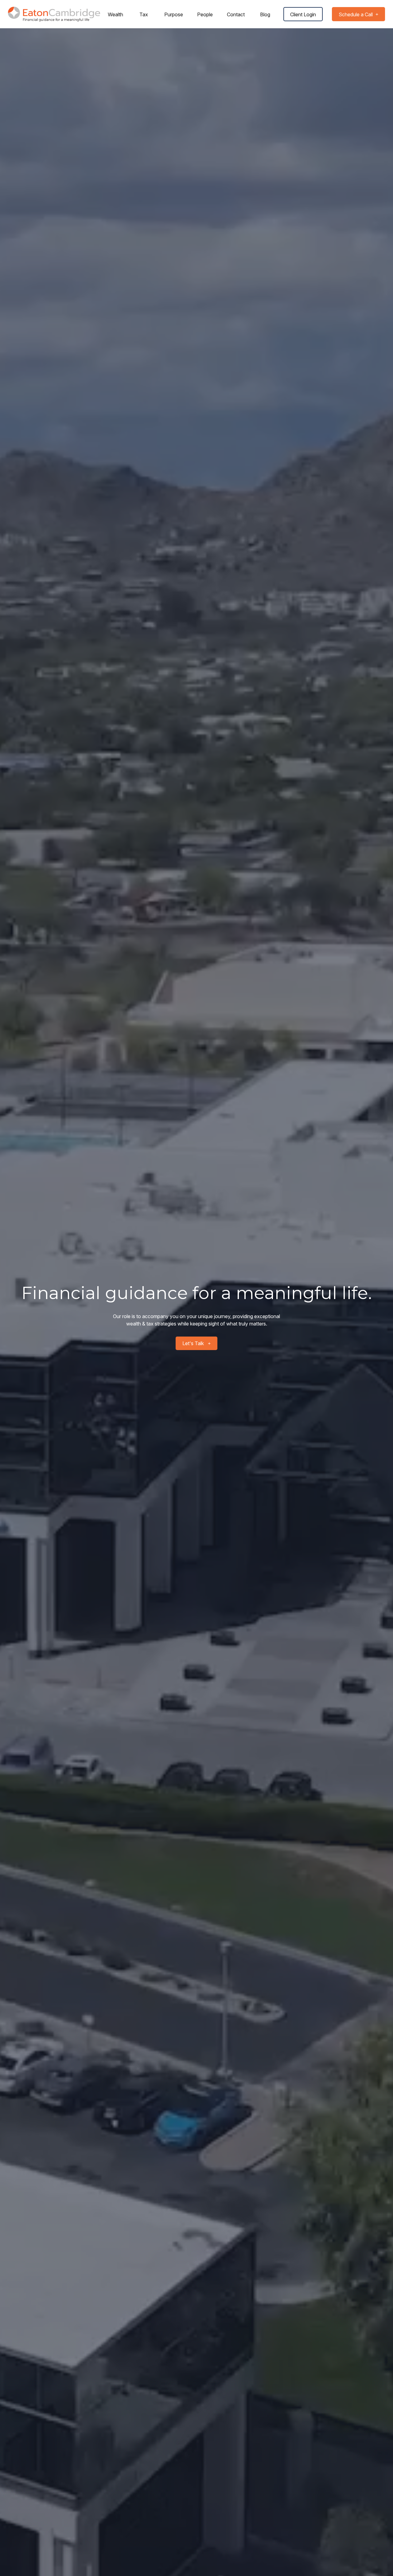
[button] (115, 14)
